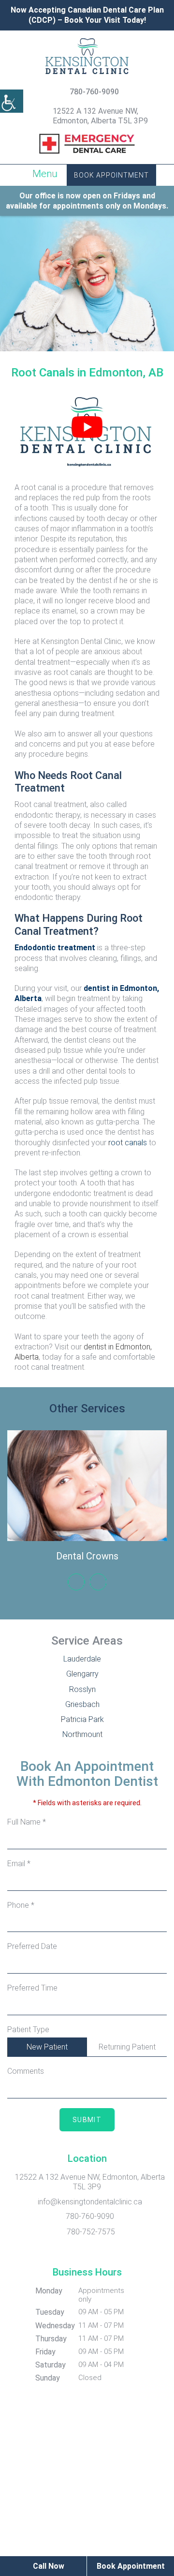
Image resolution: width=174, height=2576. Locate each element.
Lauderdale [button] (82, 1659)
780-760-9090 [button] (94, 92)
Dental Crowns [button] (87, 1556)
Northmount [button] (82, 1734)
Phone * (21, 1905)
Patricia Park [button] (82, 1719)
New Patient (47, 2047)
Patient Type (28, 2029)
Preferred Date (32, 1946)
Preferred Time (32, 1988)
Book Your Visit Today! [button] (105, 20)
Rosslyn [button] (82, 1689)
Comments (26, 2071)
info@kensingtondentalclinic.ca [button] (90, 2202)
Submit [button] (87, 2120)
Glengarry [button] (82, 1674)
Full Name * (27, 1822)
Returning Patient (127, 2047)
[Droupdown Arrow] (158, 2006)
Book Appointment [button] (111, 175)
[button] (12, 101)
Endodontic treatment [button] (55, 948)
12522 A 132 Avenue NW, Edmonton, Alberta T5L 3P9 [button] (100, 116)
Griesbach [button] (82, 1704)
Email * (19, 1864)
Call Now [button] (48, 2566)
